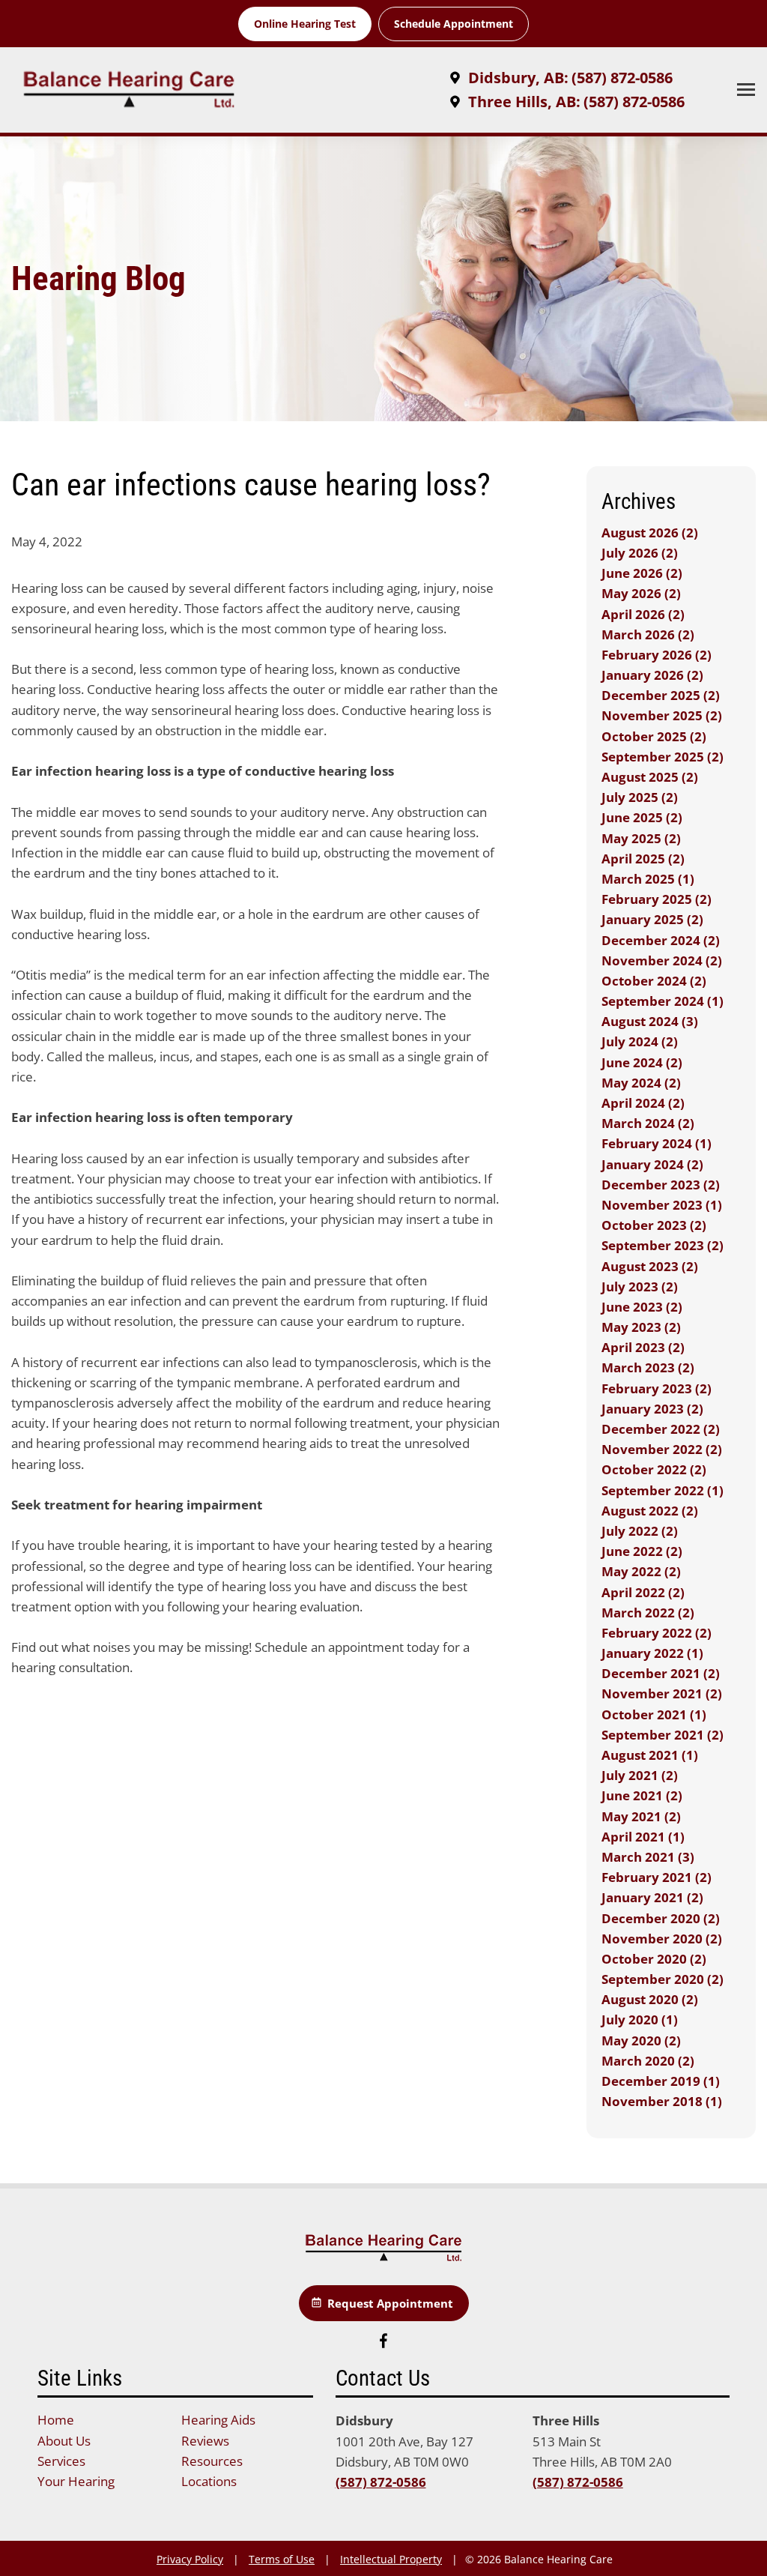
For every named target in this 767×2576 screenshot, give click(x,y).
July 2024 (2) (640, 1041)
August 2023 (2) (650, 1266)
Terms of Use (282, 2559)
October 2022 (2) (654, 1469)
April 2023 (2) (643, 1347)
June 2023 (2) (642, 1307)
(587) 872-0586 (381, 2482)
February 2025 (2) (657, 899)
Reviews (205, 2441)
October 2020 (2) (654, 1959)
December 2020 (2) (661, 1918)
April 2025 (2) (643, 859)
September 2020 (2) (663, 1979)
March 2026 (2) (648, 634)
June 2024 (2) (642, 1062)
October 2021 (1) (654, 1714)
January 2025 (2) (652, 919)
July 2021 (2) (640, 1775)
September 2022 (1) (663, 1490)
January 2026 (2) (652, 675)
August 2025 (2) (650, 777)
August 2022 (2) (650, 1511)
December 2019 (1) (661, 2081)
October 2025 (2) (654, 736)
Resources (212, 2461)
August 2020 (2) (650, 1999)
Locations (209, 2481)
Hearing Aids (218, 2420)
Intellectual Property (391, 2559)
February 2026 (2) (657, 655)
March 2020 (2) (648, 2061)
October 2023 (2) (654, 1225)
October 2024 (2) (654, 981)
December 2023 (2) (661, 1185)
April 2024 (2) (643, 1103)
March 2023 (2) (648, 1367)
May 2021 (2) (641, 1816)
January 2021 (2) (652, 1897)
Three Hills (566, 2420)
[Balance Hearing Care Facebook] (383, 2343)
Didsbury (364, 2420)
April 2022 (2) (643, 1592)
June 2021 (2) (642, 1795)
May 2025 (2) (641, 838)
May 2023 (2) (641, 1327)
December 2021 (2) (661, 1673)
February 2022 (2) (657, 1633)
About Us (64, 2441)
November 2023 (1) (662, 1205)
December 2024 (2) (661, 940)
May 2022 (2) (641, 1571)
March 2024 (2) (648, 1123)
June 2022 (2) (642, 1551)
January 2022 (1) (652, 1653)
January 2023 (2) (652, 1409)
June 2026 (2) (642, 573)
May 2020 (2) (641, 2040)
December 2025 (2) (661, 695)
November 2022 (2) (662, 1449)
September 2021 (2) (663, 1735)
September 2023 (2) (663, 1245)
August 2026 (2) (650, 533)
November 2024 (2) (662, 960)
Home (56, 2420)
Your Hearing (76, 2481)
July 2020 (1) (640, 2020)
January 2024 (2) (652, 1164)
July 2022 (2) (640, 1531)
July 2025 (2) (640, 797)
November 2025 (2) (662, 715)
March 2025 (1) (648, 879)
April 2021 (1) (643, 1837)
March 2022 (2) (648, 1613)
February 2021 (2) (657, 1877)
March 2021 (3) (648, 1857)
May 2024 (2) (641, 1083)
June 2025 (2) (642, 817)
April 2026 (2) (643, 614)
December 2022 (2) (661, 1429)
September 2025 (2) (663, 757)
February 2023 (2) (657, 1388)
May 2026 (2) (641, 593)
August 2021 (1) (650, 1755)
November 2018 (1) (662, 2101)
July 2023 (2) (640, 1287)
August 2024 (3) (650, 1021)
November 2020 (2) (662, 1939)
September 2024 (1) (663, 1001)
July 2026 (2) (640, 553)
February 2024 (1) (657, 1143)
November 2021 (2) (662, 1693)
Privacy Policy (190, 2559)
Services (61, 2461)
